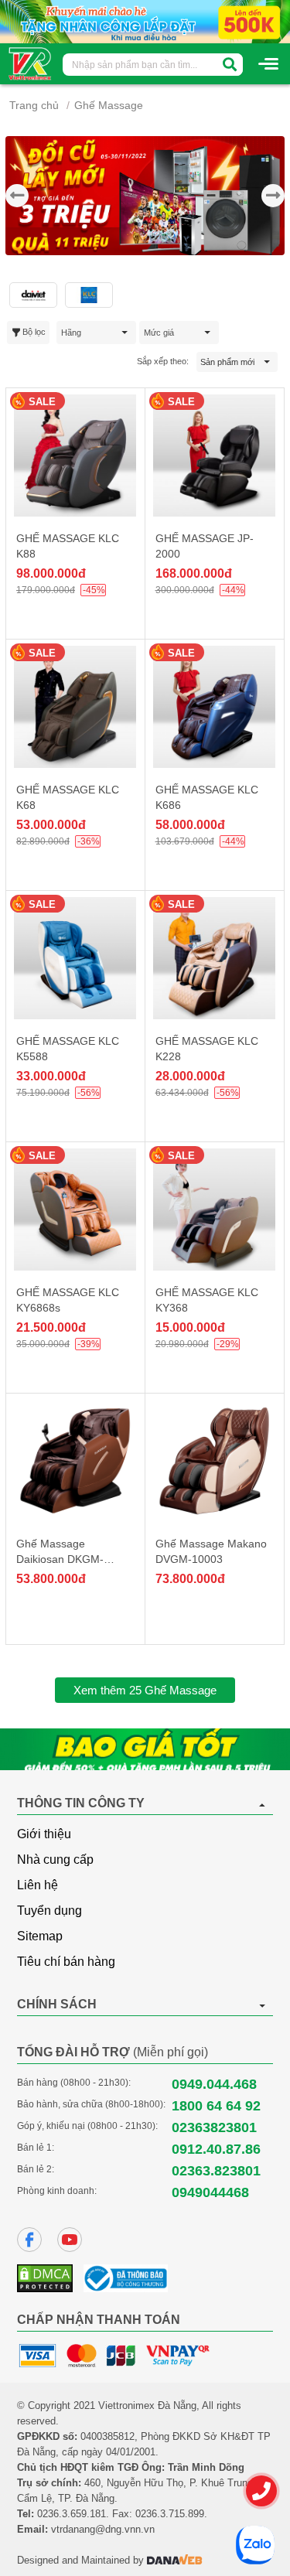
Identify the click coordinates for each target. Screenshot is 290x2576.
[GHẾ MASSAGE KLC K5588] (75, 958)
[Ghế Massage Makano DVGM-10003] (215, 1461)
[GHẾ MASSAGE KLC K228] (215, 958)
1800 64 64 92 (216, 2106)
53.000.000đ (51, 825)
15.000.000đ (190, 1327)
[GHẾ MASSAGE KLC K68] (75, 707)
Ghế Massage (109, 105)
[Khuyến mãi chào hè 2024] (145, 21)
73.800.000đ (190, 1579)
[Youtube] (70, 2240)
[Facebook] (29, 2240)
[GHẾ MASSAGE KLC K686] (215, 707)
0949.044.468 (214, 2084)
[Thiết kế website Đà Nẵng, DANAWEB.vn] (175, 2560)
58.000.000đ (190, 825)
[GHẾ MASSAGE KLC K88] (75, 455)
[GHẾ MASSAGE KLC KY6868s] (75, 1210)
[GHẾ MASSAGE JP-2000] (215, 455)
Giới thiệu (44, 1834)
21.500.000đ (51, 1327)
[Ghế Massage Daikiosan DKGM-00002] (75, 1461)
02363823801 (214, 2127)
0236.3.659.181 (72, 2514)
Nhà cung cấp (55, 1859)
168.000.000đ (194, 573)
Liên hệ (38, 1885)
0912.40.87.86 (216, 2149)
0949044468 (210, 2192)
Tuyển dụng (49, 1911)
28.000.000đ (190, 1076)
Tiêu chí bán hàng (66, 1962)
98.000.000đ (51, 573)
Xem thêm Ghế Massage (145, 1690)
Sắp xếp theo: (163, 361)
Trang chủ (34, 105)
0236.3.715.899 (170, 2514)
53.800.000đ (51, 1579)
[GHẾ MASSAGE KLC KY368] (215, 1210)
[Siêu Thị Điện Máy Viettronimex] (31, 63)
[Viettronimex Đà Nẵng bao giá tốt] (145, 1749)
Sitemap (40, 1936)
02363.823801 (216, 2171)
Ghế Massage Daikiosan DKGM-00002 (60, 1559)
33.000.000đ (51, 1076)
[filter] (230, 65)
